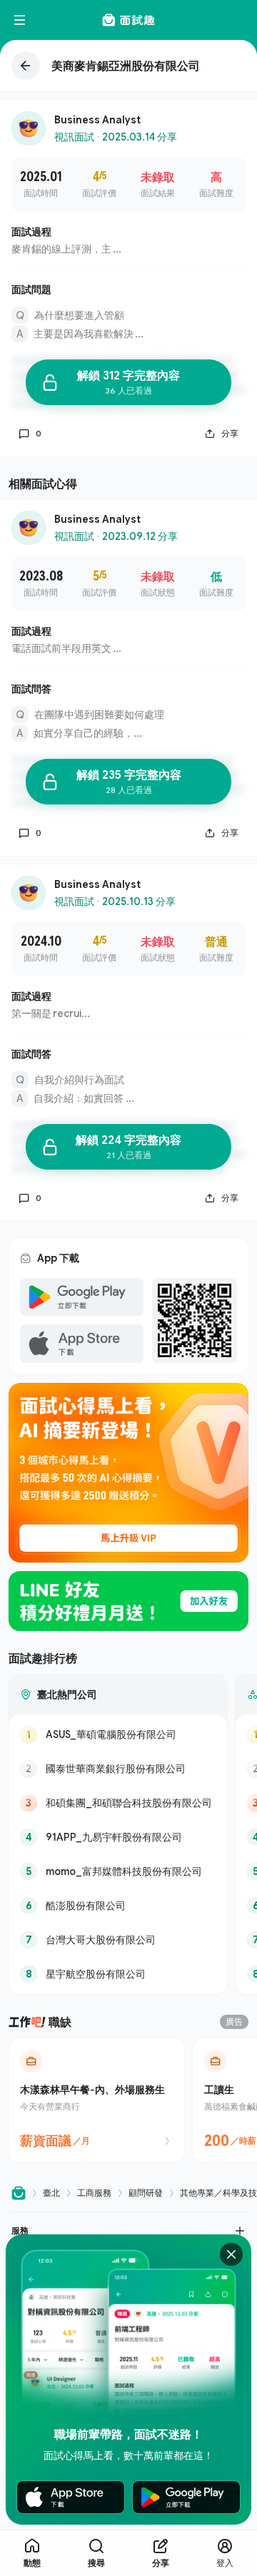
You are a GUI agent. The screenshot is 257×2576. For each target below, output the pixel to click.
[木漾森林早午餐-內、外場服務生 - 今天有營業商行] (96, 2100)
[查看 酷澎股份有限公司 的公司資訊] (118, 1906)
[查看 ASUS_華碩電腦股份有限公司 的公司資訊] (118, 1734)
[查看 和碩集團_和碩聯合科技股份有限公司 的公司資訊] (118, 1803)
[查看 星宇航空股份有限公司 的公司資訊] (118, 1974)
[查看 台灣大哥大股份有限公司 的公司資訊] (118, 1940)
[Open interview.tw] (19, 2193)
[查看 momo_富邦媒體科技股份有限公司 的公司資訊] (118, 1871)
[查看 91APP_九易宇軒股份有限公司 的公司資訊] (118, 1837)
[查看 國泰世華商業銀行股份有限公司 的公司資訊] (118, 1769)
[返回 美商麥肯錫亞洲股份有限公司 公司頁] (128, 66)
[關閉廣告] (231, 2254)
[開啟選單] (20, 20)
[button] (128, 2230)
